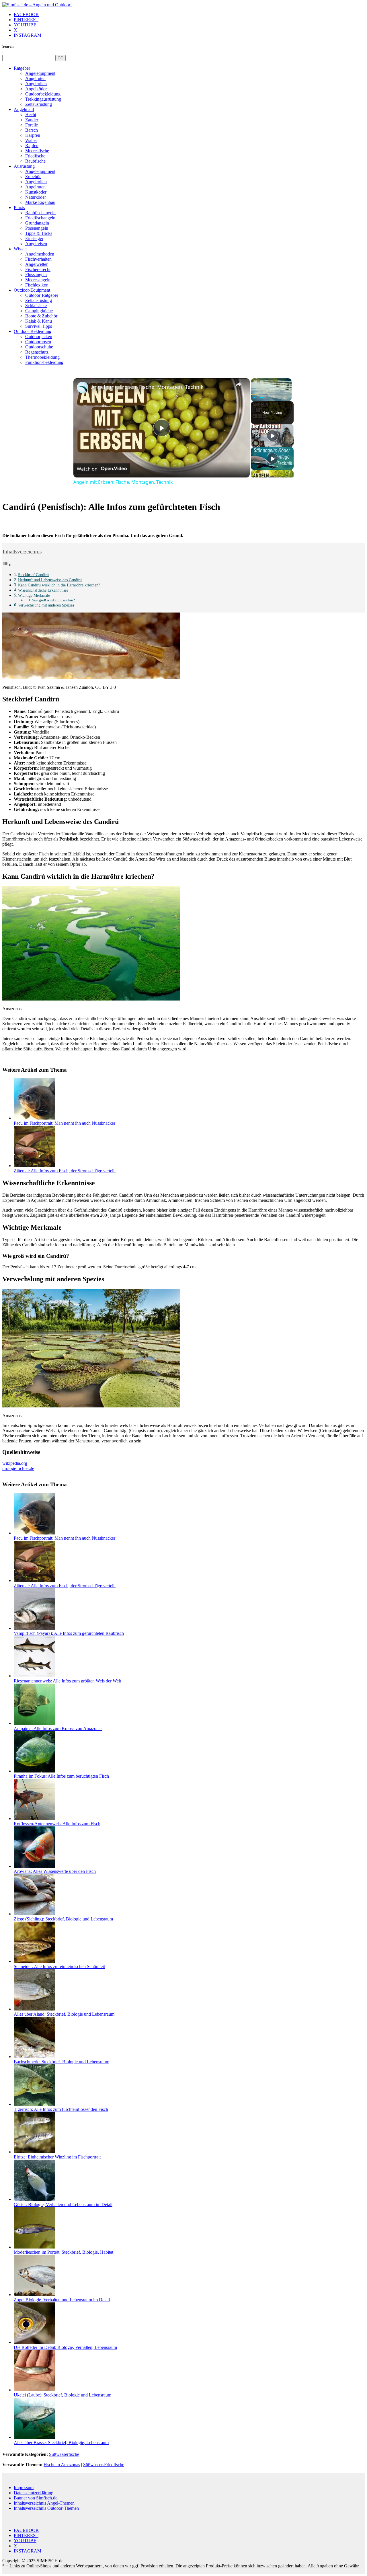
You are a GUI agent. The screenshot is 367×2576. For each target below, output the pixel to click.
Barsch (32, 130)
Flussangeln (36, 275)
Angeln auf (24, 109)
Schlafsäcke (36, 306)
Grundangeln (37, 223)
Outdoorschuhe (39, 347)
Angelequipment (40, 73)
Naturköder (36, 197)
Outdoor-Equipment (32, 290)
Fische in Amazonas (62, 2465)
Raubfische (35, 161)
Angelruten (35, 78)
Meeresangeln (38, 280)
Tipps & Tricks (39, 233)
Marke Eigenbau (40, 202)
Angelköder (36, 89)
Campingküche (39, 311)
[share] (238, 384)
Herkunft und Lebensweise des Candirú (50, 580)
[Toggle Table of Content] (7, 565)
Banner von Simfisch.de (36, 2498)
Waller (31, 140)
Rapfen (32, 146)
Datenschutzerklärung (34, 2493)
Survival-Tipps (39, 326)
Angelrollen (36, 84)
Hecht (31, 115)
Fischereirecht (38, 269)
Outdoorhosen (38, 342)
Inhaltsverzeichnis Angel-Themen (44, 2503)
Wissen (20, 249)
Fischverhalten (38, 259)
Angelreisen (36, 244)
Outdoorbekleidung (43, 94)
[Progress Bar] (271, 394)
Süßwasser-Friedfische (104, 2465)
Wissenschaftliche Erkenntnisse (43, 590)
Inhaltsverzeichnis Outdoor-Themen (46, 2508)
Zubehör (33, 177)
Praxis (19, 207)
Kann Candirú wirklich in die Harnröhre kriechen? (59, 585)
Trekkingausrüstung (43, 99)
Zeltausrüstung (39, 104)
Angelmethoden (40, 254)
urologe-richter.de (18, 1468)
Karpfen (33, 135)
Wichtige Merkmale (34, 595)
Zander (32, 120)
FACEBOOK (26, 14)
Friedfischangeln (40, 218)
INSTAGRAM (28, 35)
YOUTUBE (25, 25)
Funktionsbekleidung (44, 362)
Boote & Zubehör (41, 316)
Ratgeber (22, 68)
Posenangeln (37, 228)
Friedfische (35, 156)
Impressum (24, 2488)
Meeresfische (37, 151)
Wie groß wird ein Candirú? (53, 600)
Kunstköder (36, 192)
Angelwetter (36, 264)
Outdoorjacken (39, 337)
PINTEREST (26, 20)
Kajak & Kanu (39, 321)
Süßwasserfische (64, 2454)
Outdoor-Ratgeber (42, 295)
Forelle (32, 125)
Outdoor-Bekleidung (33, 331)
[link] (83, 387)
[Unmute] (261, 398)
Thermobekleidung (42, 357)
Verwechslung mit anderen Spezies (46, 605)
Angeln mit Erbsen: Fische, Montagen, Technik (147, 387)
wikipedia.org (15, 1463)
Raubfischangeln (40, 213)
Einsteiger (34, 238)
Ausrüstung (24, 166)
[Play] (254, 398)
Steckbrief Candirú (33, 575)
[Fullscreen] (288, 398)
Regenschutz (37, 352)
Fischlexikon (37, 285)
